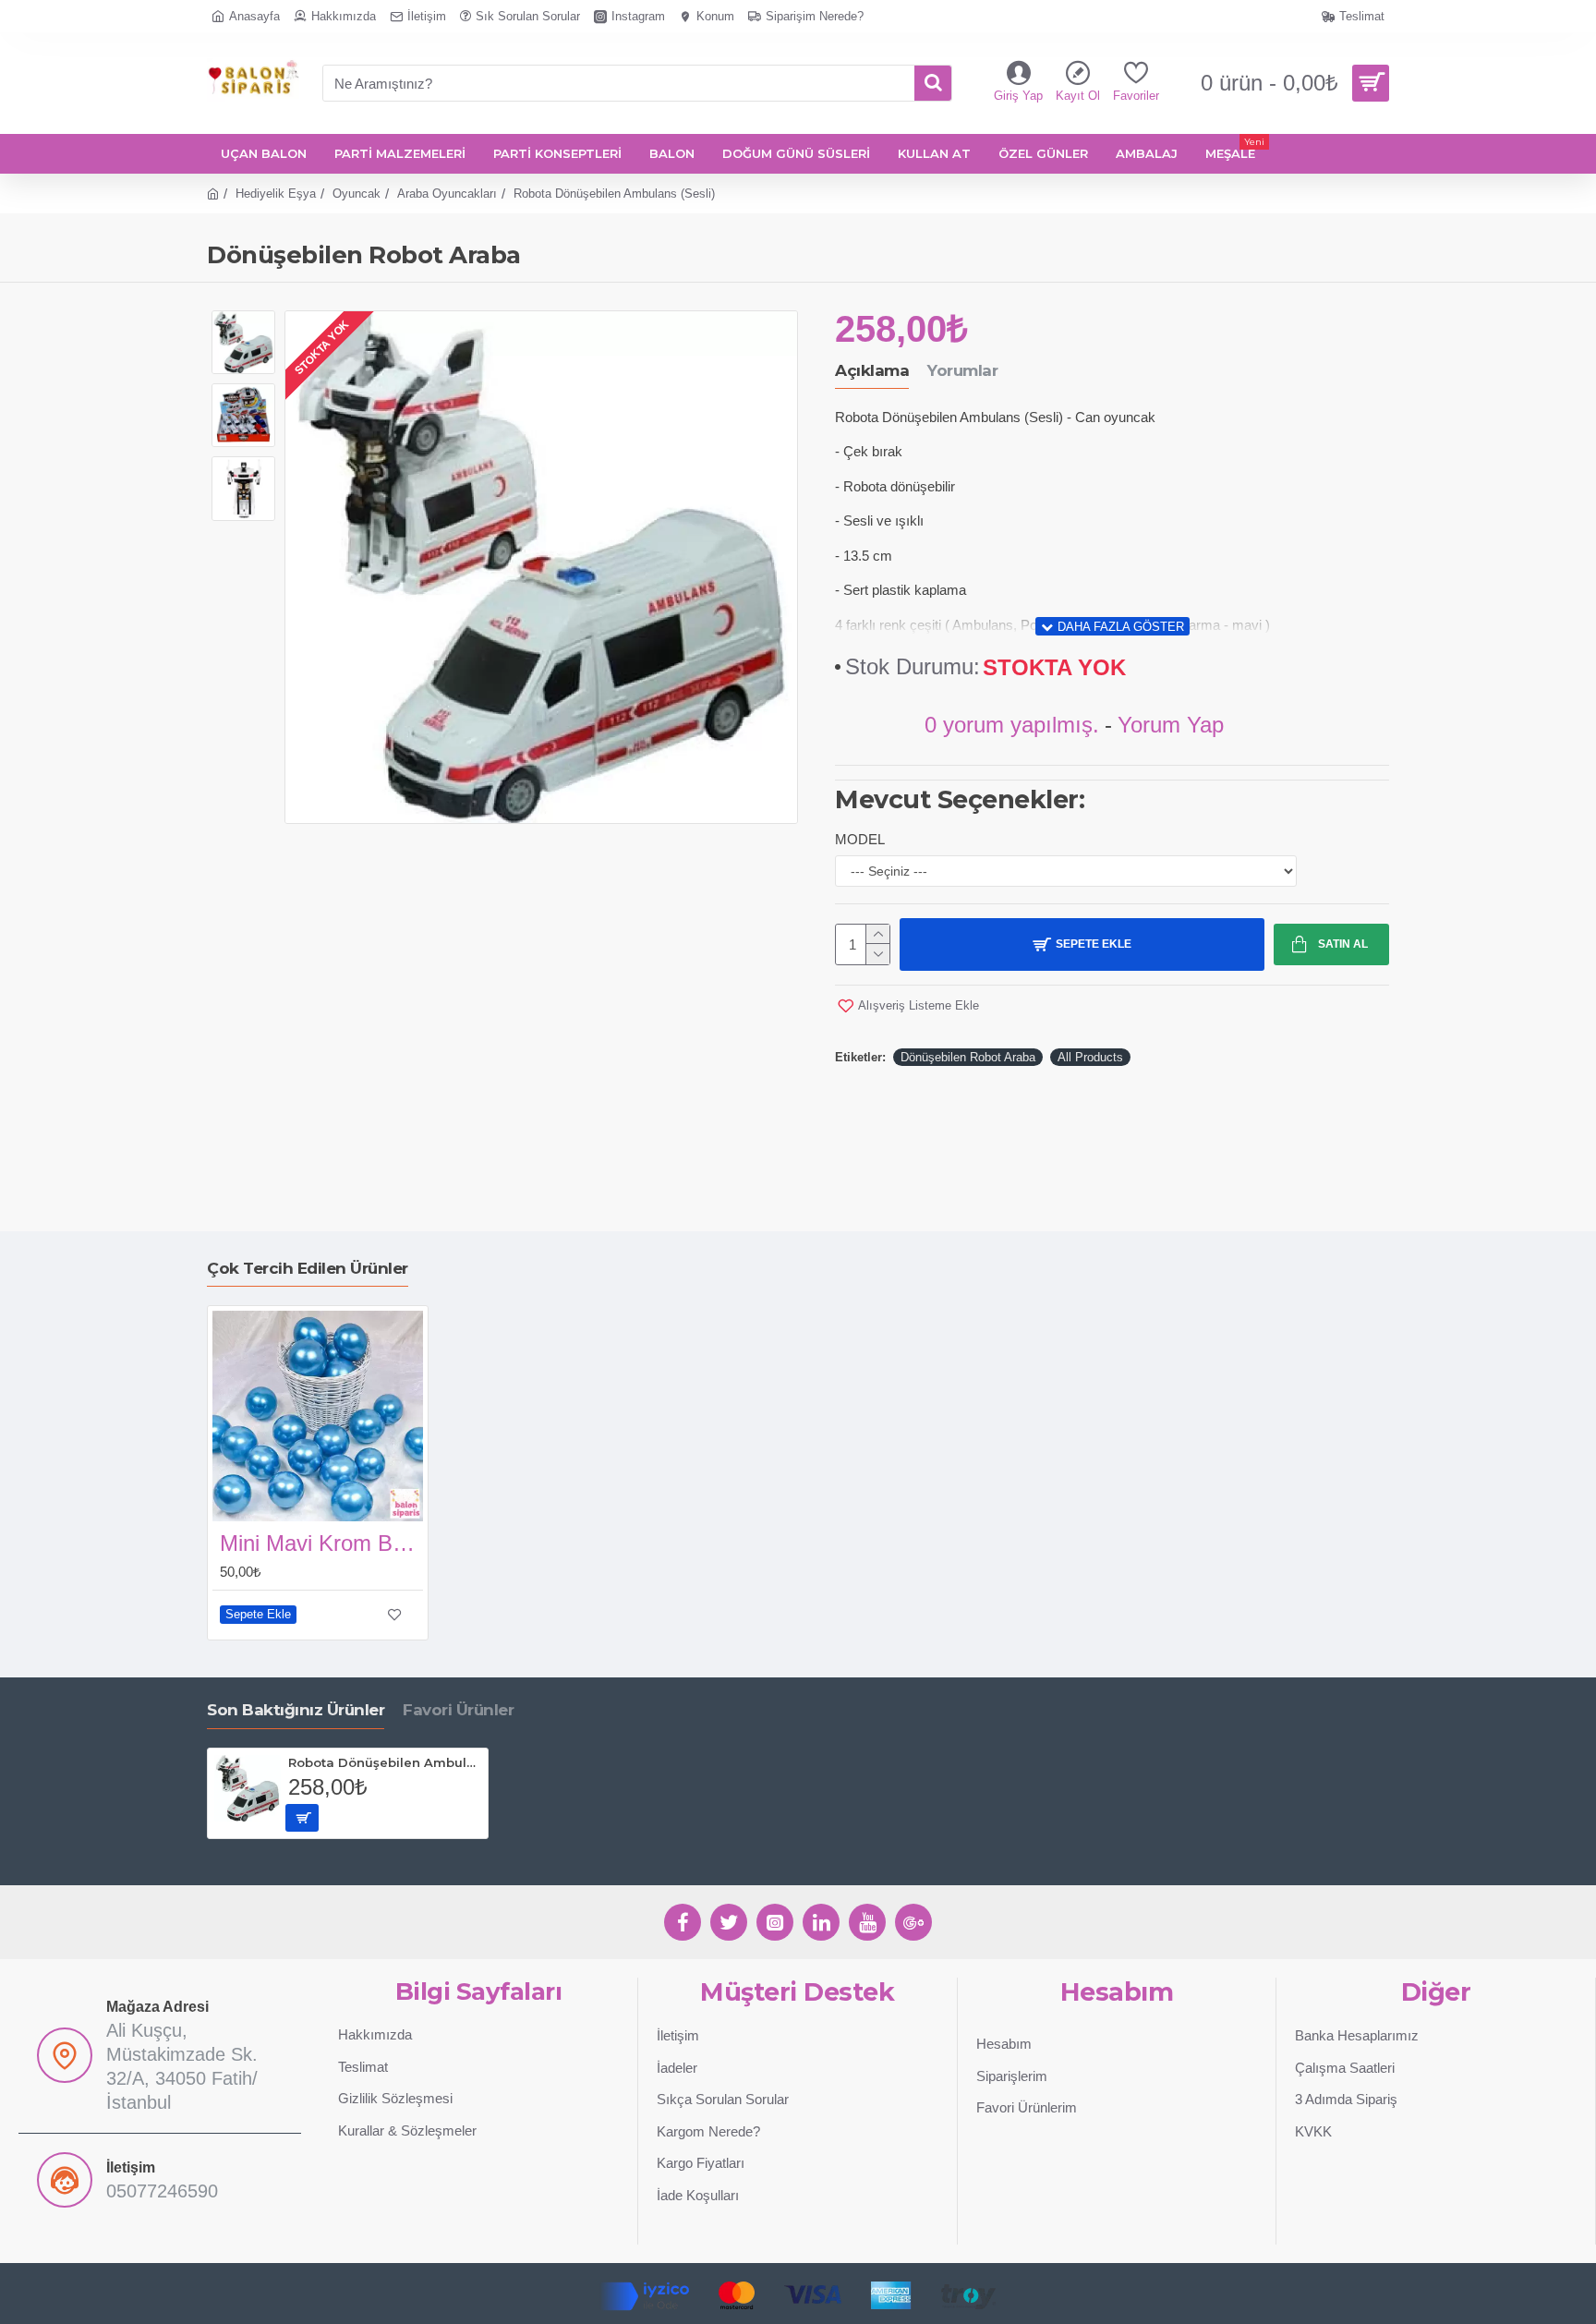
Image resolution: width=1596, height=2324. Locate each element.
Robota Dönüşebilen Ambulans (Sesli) (385, 1762)
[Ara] (933, 83)
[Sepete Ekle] (302, 1818)
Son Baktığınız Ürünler (296, 1710)
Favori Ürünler (458, 1710)
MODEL (860, 839)
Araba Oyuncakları (447, 194)
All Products (1090, 1057)
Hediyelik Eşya (276, 194)
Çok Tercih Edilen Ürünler (308, 1268)
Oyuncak (357, 194)
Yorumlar (962, 370)
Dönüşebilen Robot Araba (968, 1057)
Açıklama (872, 370)
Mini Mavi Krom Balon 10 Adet (321, 1543)
